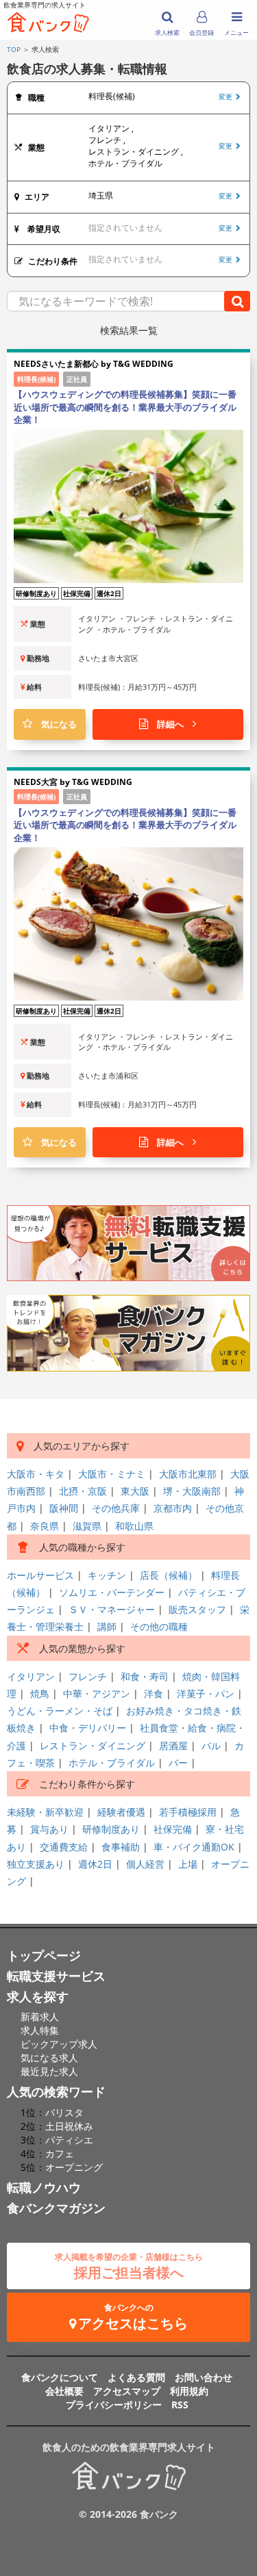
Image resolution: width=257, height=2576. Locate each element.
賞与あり (49, 1829)
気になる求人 (49, 2058)
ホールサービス (40, 1575)
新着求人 (40, 2017)
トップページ (44, 1955)
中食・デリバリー (88, 1728)
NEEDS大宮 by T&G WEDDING (73, 782)
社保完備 (173, 1829)
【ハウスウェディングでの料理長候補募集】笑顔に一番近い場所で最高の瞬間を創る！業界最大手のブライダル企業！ (125, 407)
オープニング (74, 2167)
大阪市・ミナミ (112, 1474)
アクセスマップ (127, 2391)
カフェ (60, 2153)
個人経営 (145, 1864)
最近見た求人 (49, 2071)
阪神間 (64, 1508)
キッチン (107, 1575)
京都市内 (173, 1508)
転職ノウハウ (44, 2187)
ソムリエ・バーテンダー (112, 1592)
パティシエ (69, 2140)
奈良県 (45, 1526)
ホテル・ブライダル (112, 1763)
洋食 (154, 1693)
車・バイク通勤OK (194, 1847)
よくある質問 (136, 2377)
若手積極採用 (188, 1812)
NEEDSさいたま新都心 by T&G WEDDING (94, 364)
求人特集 (40, 2030)
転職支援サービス (56, 1976)
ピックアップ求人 (59, 2044)
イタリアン (31, 1676)
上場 (188, 1864)
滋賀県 (87, 1526)
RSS (180, 2405)
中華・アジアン (97, 1693)
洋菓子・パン (206, 1693)
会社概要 (64, 2391)
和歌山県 (134, 1526)
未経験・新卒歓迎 (45, 1812)
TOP (14, 49)
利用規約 (189, 2391)
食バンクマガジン (56, 2208)
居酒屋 (173, 1746)
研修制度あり (111, 1829)
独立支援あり (36, 1864)
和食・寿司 (145, 1676)
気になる (54, 724)
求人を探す (38, 1996)
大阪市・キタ (36, 1474)
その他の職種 (159, 1626)
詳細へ (170, 724)
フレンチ (88, 1676)
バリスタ (64, 2112)
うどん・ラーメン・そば (60, 1711)
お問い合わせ (204, 2377)
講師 (107, 1626)
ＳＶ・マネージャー (112, 1609)
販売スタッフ (197, 1609)
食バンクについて (60, 2377)
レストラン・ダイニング (93, 1746)
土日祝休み (69, 2126)
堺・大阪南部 (192, 1491)
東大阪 (135, 1491)
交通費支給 (64, 1847)
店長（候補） (169, 1575)
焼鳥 (40, 1693)
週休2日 (95, 1864)
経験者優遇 (121, 1812)
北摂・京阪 (83, 1491)
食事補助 (121, 1847)
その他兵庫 (116, 1508)
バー (178, 1763)
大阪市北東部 (188, 1474)
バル (211, 1746)
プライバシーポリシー (114, 2405)
